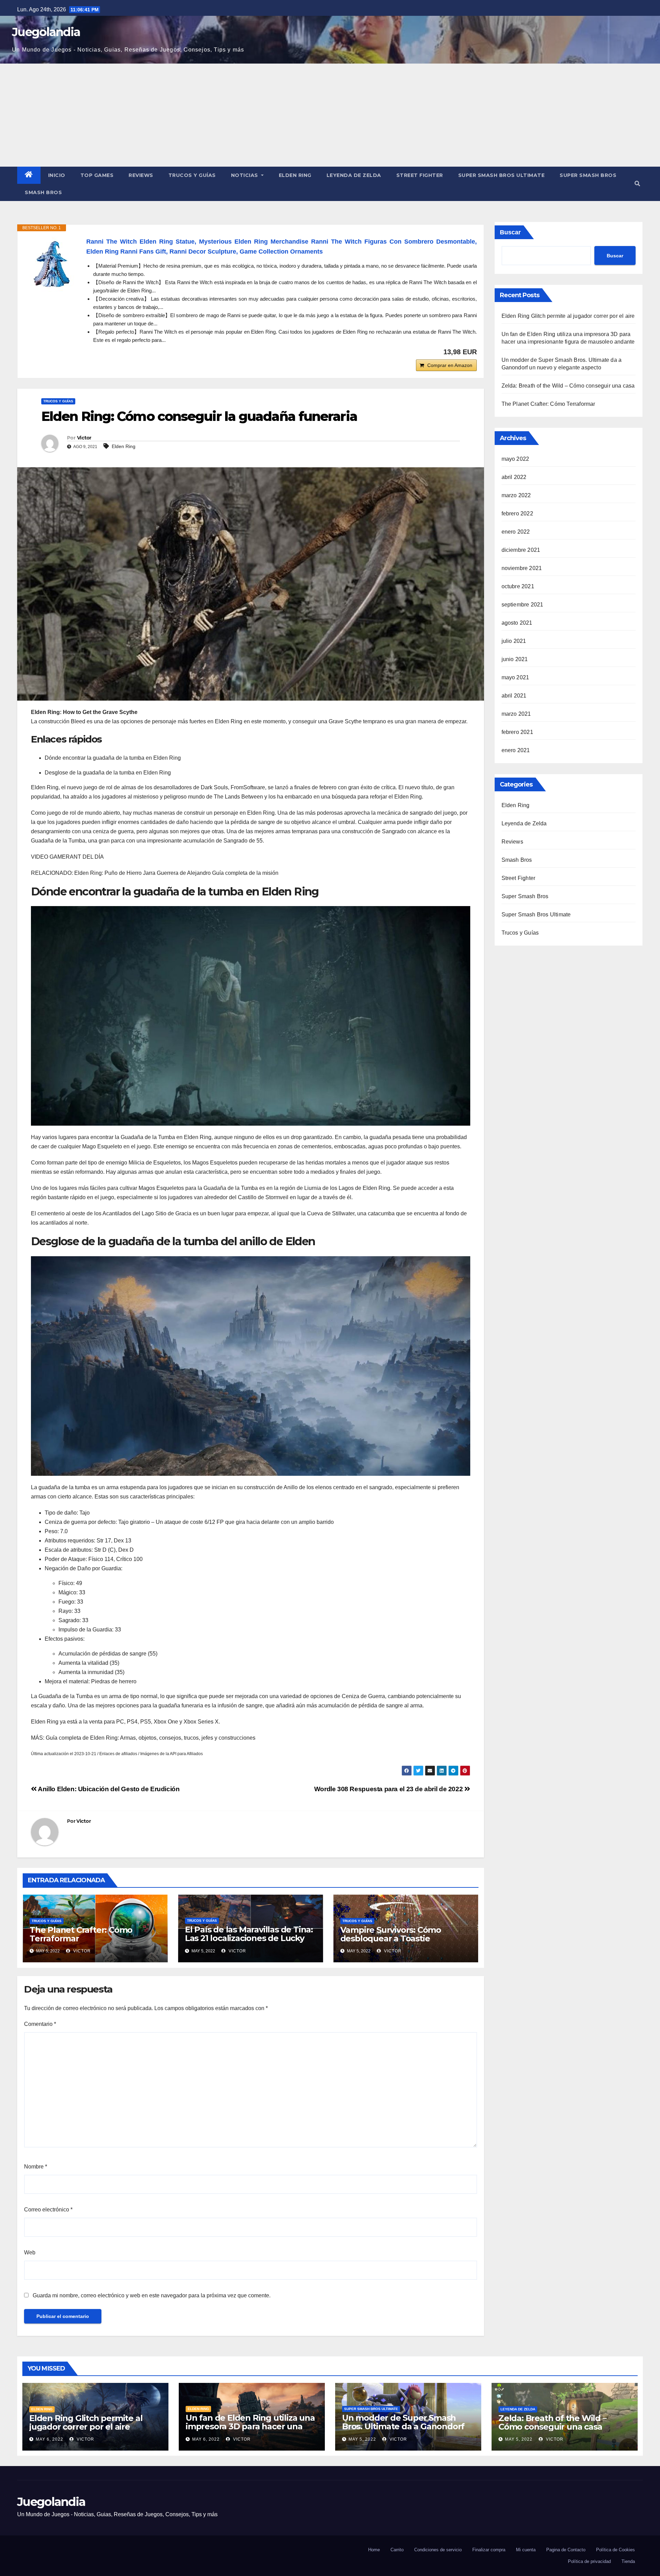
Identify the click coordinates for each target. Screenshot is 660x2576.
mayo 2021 (515, 677)
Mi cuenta (526, 2550)
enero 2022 (516, 532)
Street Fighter (420, 175)
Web (30, 2252)
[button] (637, 184)
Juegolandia (46, 32)
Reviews (141, 175)
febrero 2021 (517, 732)
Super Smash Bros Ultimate (502, 175)
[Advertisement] (330, 115)
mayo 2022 (515, 459)
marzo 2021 (516, 714)
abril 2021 (514, 696)
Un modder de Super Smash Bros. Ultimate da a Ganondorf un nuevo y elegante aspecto (403, 2426)
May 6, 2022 (49, 2439)
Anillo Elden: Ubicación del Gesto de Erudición (108, 1789)
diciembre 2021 (521, 550)
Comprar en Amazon (450, 365)
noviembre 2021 (522, 568)
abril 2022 (514, 477)
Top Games (97, 175)
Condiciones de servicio (438, 2550)
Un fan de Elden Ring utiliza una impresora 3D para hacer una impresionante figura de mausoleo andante (250, 2431)
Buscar (510, 232)
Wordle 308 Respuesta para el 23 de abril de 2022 (389, 1789)
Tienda (628, 2561)
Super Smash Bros (588, 175)
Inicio (57, 175)
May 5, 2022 (362, 2439)
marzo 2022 (516, 495)
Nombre (36, 2167)
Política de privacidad (589, 2561)
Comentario (40, 2024)
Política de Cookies (615, 2550)
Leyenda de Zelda (354, 175)
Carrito (397, 2550)
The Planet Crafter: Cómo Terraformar (81, 1934)
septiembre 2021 (522, 605)
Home (374, 2550)
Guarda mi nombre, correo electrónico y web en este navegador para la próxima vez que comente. (152, 2295)
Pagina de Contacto (566, 2550)
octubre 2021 (518, 586)
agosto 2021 (517, 623)
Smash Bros (43, 192)
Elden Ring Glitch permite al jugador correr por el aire (568, 316)
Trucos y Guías (192, 175)
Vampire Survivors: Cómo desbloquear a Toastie (391, 1934)
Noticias (245, 175)
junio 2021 (515, 659)
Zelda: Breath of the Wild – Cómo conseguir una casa (568, 386)
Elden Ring (295, 175)
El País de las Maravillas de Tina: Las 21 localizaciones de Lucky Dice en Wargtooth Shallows (249, 1938)
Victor (84, 438)
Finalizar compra (489, 2550)
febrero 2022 (517, 514)
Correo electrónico (48, 2210)
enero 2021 (516, 750)
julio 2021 (514, 641)
